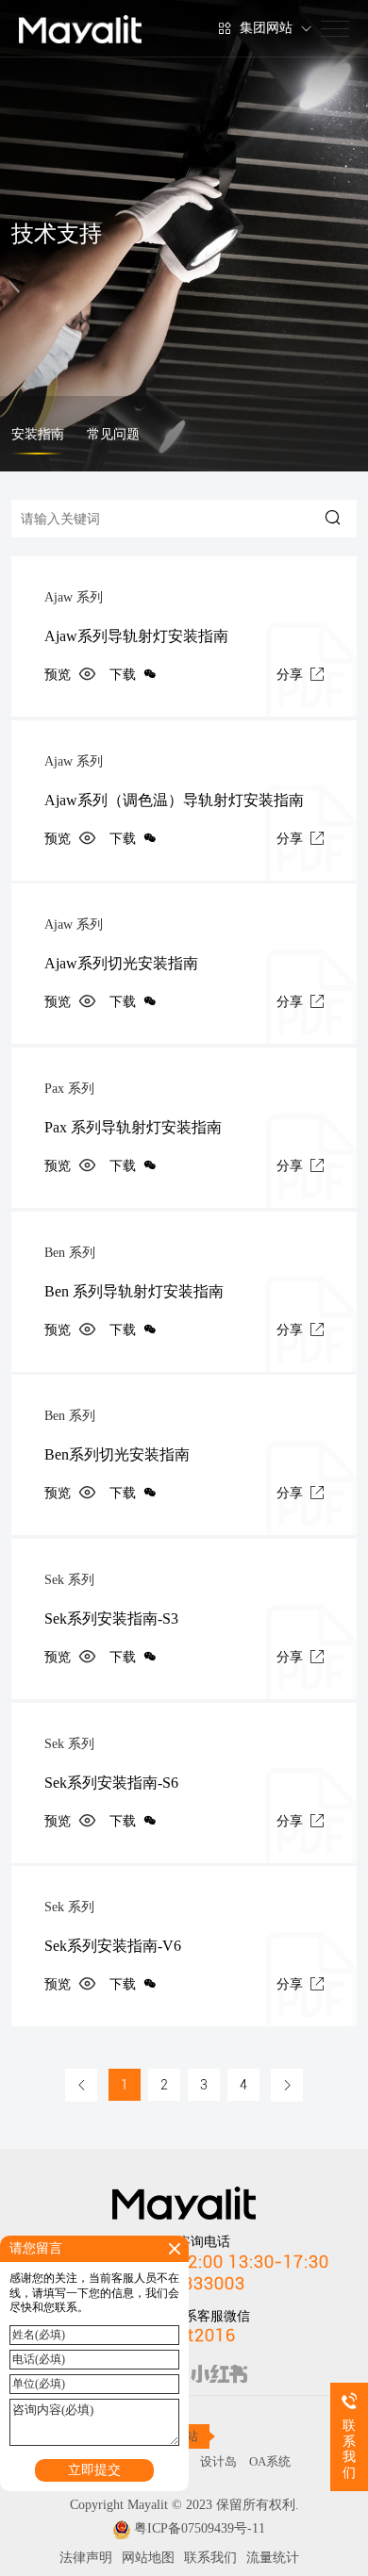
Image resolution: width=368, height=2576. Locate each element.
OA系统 (270, 2461)
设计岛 (218, 2461)
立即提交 (94, 2470)
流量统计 (273, 2558)
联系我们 (210, 2558)
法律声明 (86, 2558)
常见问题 (113, 434)
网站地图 (148, 2558)
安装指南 (38, 434)
